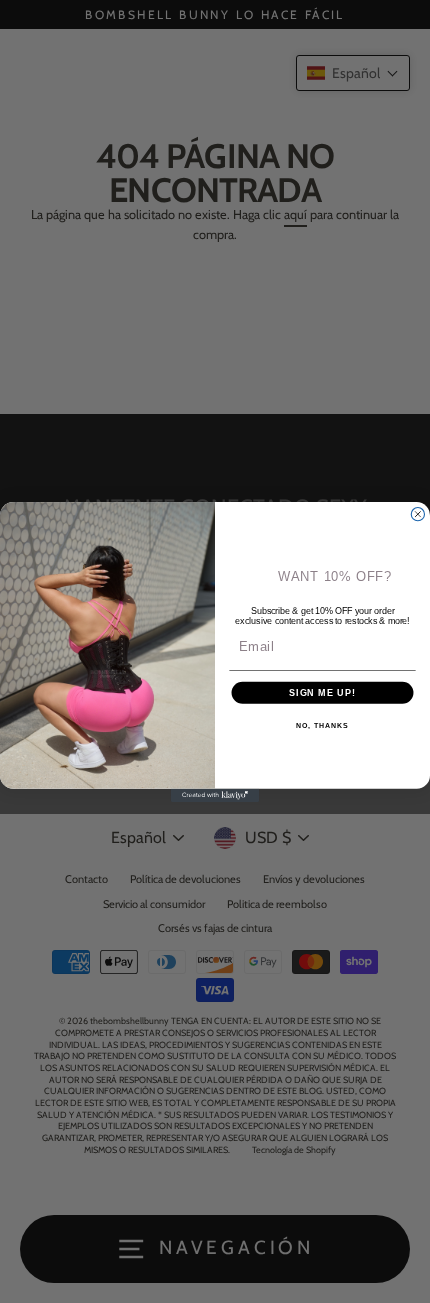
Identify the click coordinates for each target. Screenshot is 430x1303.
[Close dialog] (417, 513)
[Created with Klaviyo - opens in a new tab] (215, 794)
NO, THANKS (322, 725)
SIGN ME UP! (322, 691)
